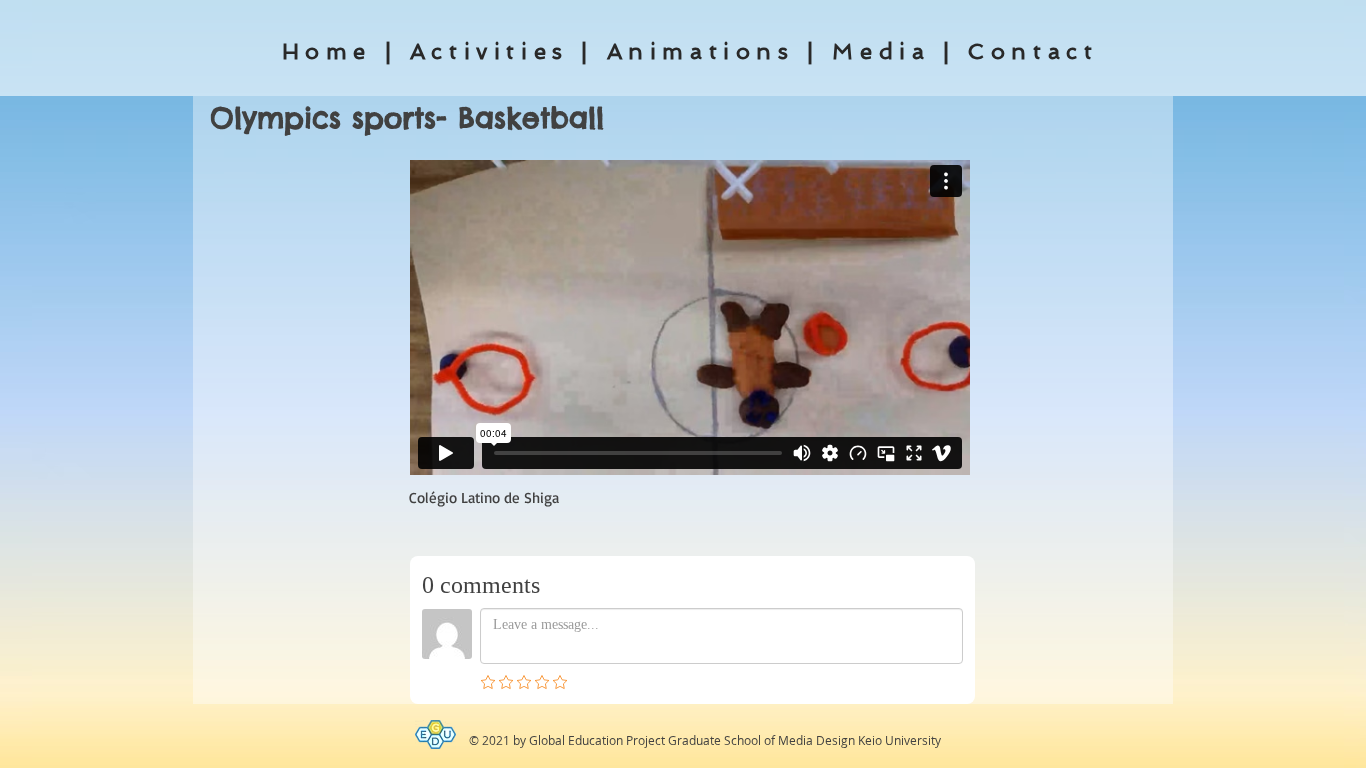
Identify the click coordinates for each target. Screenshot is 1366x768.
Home (327, 51)
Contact (1033, 51)
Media (881, 51)
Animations (701, 51)
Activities (489, 51)
